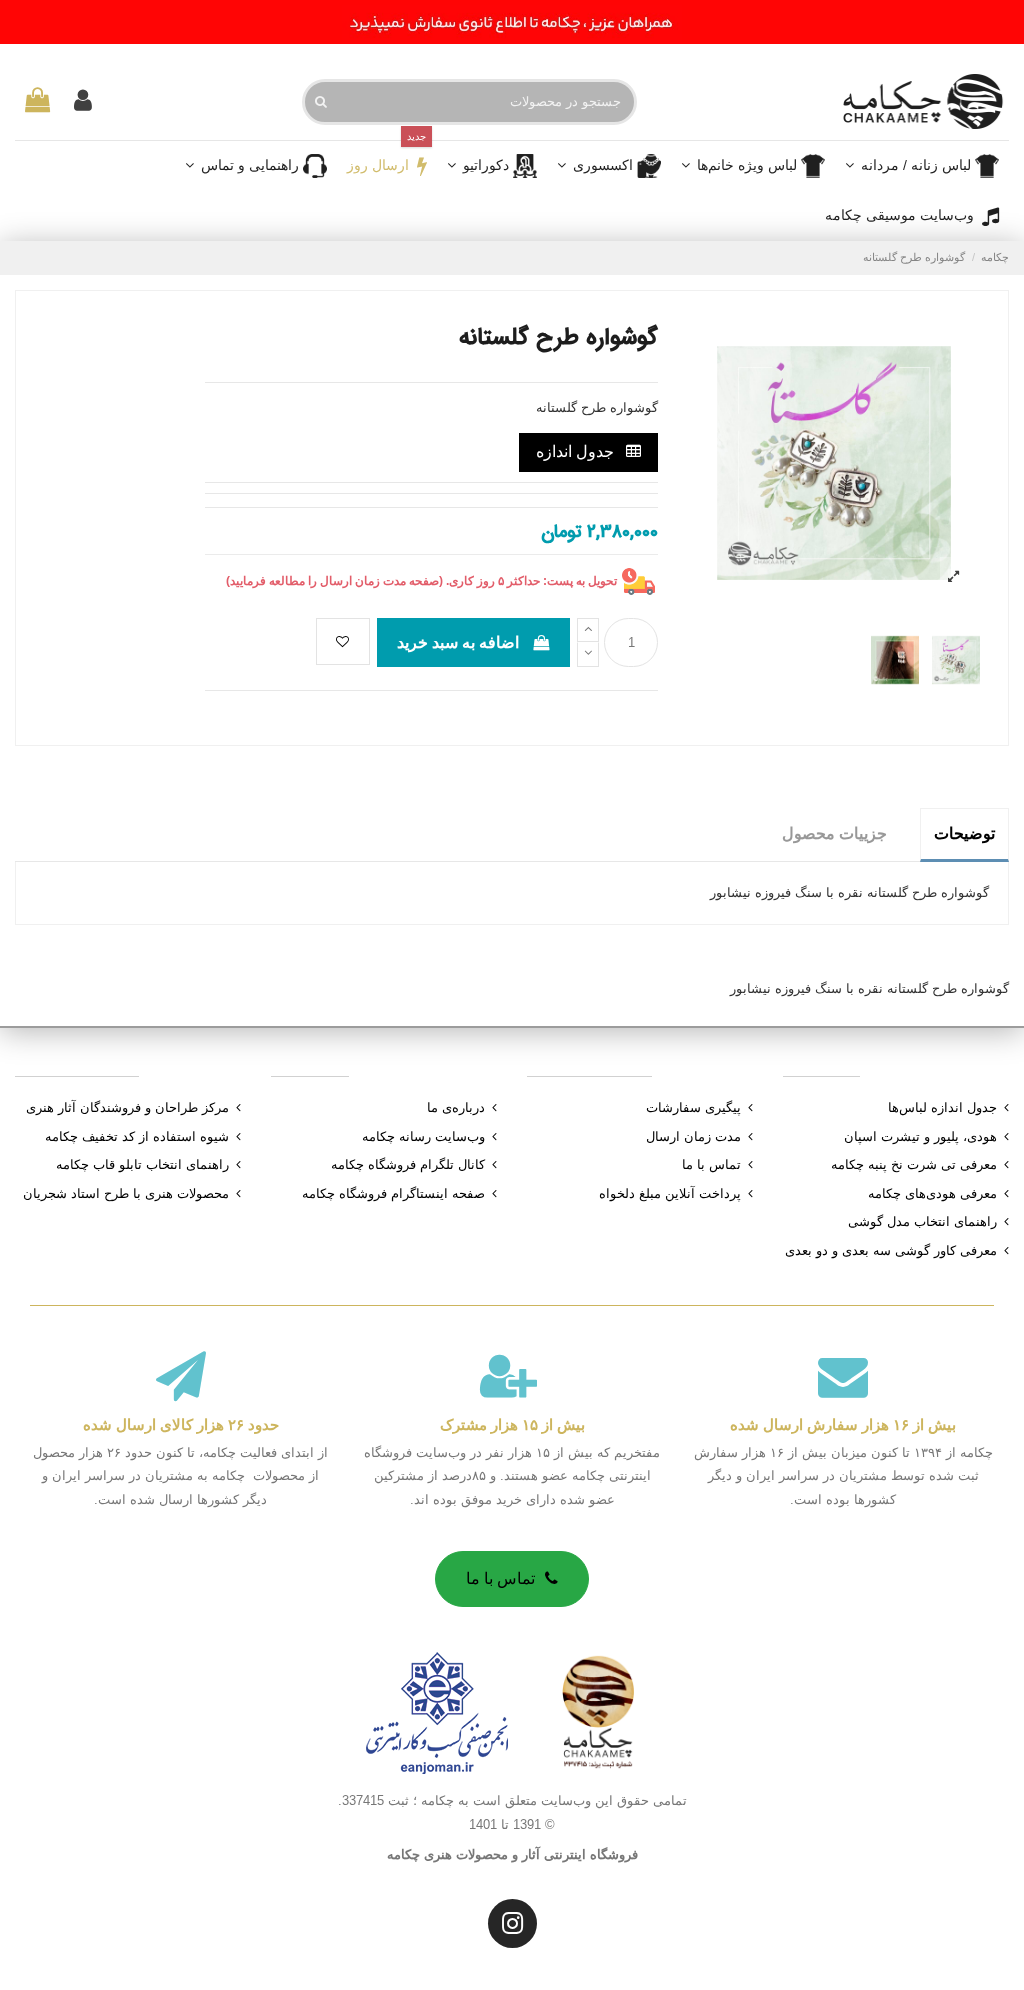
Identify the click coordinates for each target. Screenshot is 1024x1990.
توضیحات (964, 833)
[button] (609, 166)
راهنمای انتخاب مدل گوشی (922, 1221)
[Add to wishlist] (343, 642)
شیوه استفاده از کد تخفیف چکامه (137, 1136)
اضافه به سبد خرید (458, 642)
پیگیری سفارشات (693, 1107)
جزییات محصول (834, 833)
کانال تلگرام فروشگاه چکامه (408, 1164)
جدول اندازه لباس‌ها (942, 1107)
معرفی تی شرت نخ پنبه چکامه (914, 1164)
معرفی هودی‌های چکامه (932, 1193)
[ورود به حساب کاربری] (83, 102)
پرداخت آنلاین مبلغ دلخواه (670, 1193)
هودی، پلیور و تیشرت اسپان (920, 1136)
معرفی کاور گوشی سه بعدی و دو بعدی (891, 1250)
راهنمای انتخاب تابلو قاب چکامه (142, 1164)
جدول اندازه (577, 451)
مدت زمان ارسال (693, 1136)
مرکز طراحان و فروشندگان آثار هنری (127, 1107)
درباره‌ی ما (456, 1107)
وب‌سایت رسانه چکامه (423, 1136)
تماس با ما (711, 1164)
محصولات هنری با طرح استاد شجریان (126, 1193)
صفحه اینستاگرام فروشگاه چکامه (393, 1193)
